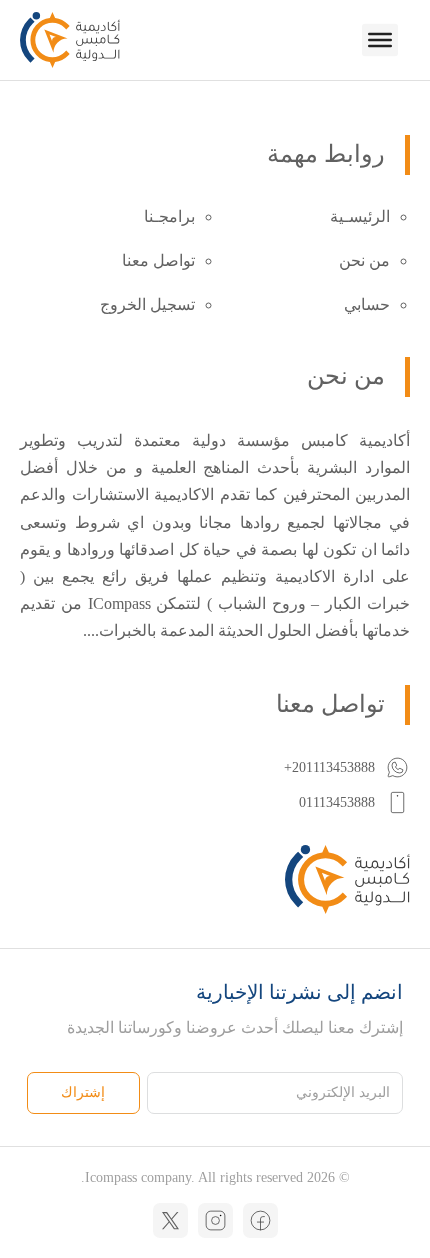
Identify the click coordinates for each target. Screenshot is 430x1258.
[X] (170, 1220)
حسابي (367, 304)
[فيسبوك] (260, 1220)
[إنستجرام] (215, 1220)
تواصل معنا (158, 260)
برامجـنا (169, 216)
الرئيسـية (360, 216)
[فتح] (380, 40)
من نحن (364, 260)
